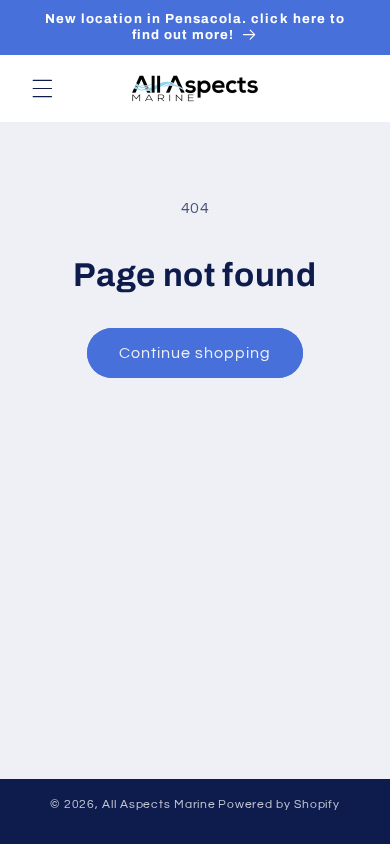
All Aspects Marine (158, 804)
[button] (42, 88)
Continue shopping (195, 353)
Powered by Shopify (278, 804)
